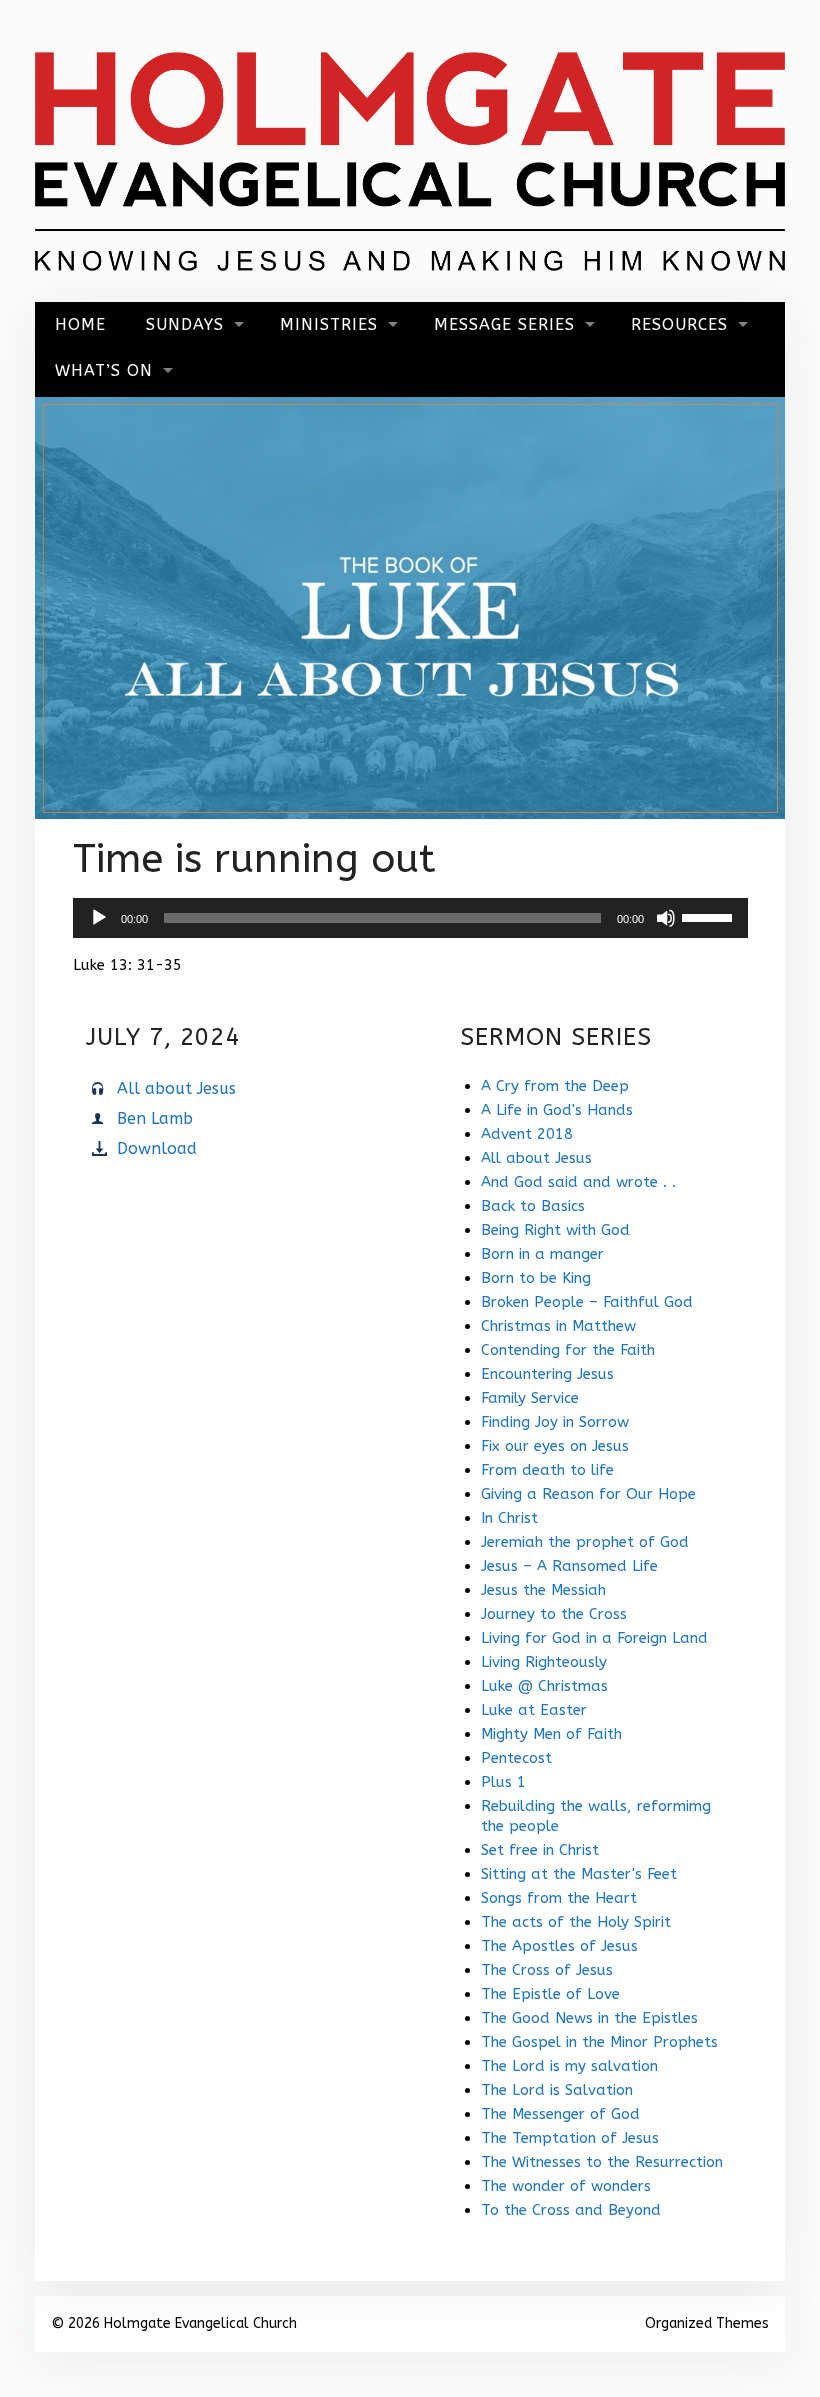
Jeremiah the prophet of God (585, 1542)
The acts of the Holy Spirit (576, 1922)
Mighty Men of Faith (551, 1734)
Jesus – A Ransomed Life (569, 1566)
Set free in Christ (540, 1850)
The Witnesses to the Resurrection (602, 2162)
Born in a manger (542, 1254)
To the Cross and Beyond (571, 2210)
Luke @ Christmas (544, 1686)
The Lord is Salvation (557, 2090)
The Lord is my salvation (569, 2066)
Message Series (504, 324)
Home (80, 324)
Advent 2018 (527, 1134)
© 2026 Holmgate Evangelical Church (174, 2323)
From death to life (547, 1470)
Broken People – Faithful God (587, 1302)
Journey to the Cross (554, 1614)
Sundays (185, 324)
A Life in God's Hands (557, 1110)
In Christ (509, 1518)
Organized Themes (707, 2323)
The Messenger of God (560, 2114)
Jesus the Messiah (543, 1590)
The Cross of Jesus (547, 1970)
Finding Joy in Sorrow (555, 1422)
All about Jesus (176, 1088)
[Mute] (666, 918)
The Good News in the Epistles (589, 2018)
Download (157, 1148)
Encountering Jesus (547, 1374)
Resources (679, 324)
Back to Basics (533, 1206)
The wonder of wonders (566, 2186)
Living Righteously (544, 1662)
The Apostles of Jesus (559, 1946)
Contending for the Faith (568, 1350)
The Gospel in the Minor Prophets (599, 2042)
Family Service (530, 1398)
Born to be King (536, 1278)
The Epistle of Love (550, 1994)
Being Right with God (555, 1230)
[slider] (710, 916)
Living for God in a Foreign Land (594, 1638)
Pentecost (516, 1758)
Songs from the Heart (559, 1898)
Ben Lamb (155, 1118)
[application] (410, 918)
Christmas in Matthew (558, 1326)
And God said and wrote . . (578, 1182)
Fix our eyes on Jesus (555, 1446)
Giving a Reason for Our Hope (588, 1494)
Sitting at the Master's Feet (579, 1874)
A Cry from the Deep (555, 1086)
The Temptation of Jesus (570, 2138)
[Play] (99, 918)
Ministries (329, 324)
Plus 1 (503, 1782)
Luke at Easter (534, 1710)
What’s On (104, 370)
